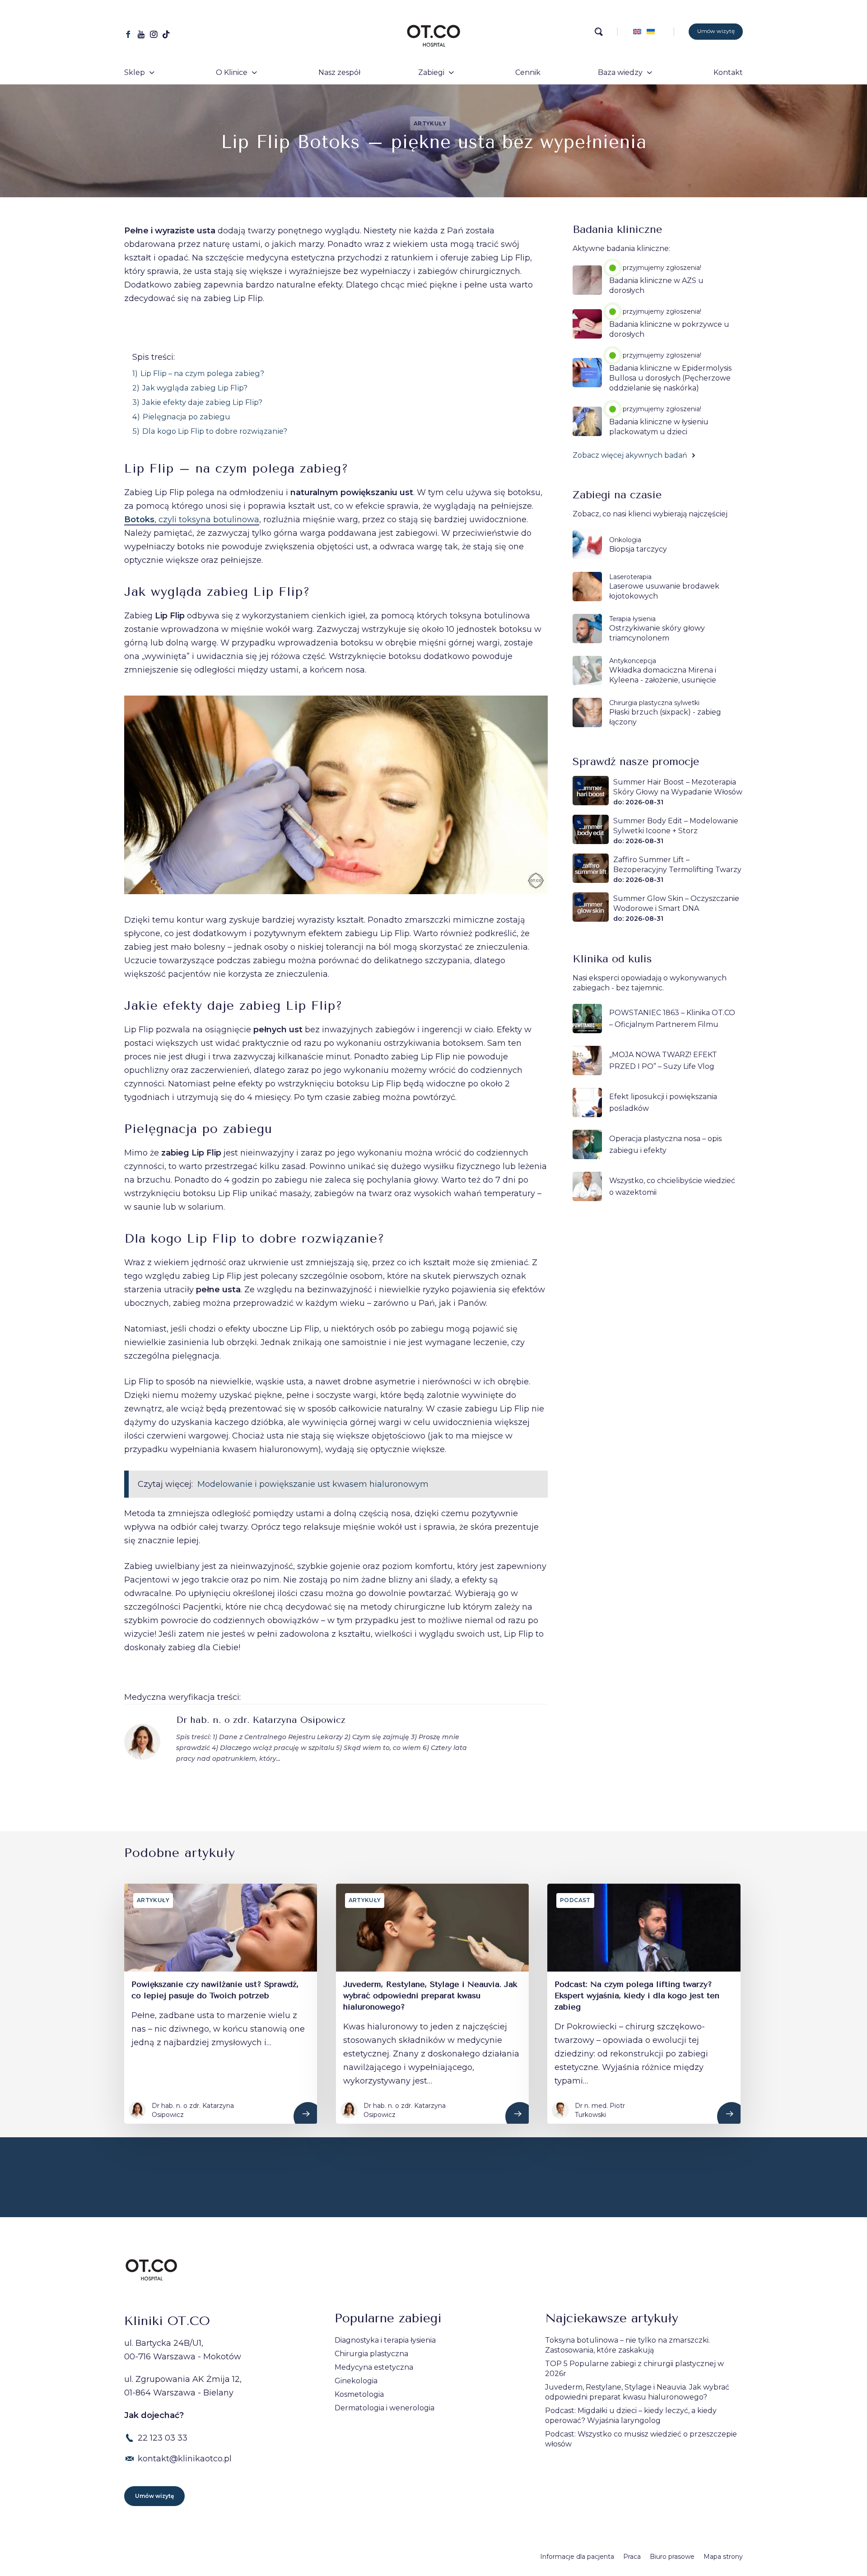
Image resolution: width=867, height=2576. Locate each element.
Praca (632, 2557)
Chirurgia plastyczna (371, 2354)
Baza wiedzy (620, 72)
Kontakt (728, 72)
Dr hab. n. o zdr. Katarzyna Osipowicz (261, 1720)
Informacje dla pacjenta (577, 2557)
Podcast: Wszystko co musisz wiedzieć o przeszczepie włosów (641, 2439)
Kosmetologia (359, 2394)
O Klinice (232, 72)
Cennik (528, 72)
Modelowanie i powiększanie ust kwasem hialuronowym (313, 1484)
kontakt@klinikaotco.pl (185, 2459)
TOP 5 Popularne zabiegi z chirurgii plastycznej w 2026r (634, 2369)
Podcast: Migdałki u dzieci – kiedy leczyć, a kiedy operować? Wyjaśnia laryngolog (631, 2416)
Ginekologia (356, 2381)
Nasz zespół (339, 72)
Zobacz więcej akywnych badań (631, 455)
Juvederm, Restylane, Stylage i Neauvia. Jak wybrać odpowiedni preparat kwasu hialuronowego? (637, 2392)
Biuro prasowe (672, 2557)
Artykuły (430, 123)
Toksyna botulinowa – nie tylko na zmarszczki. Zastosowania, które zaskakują (627, 2345)
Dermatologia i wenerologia (385, 2408)
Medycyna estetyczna (374, 2367)
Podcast (575, 1900)
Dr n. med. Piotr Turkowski (600, 2110)
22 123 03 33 (163, 2438)
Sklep (135, 72)
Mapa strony (723, 2557)
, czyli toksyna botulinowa (192, 520)
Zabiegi (431, 72)
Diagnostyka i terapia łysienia (385, 2340)
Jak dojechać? (154, 2415)
